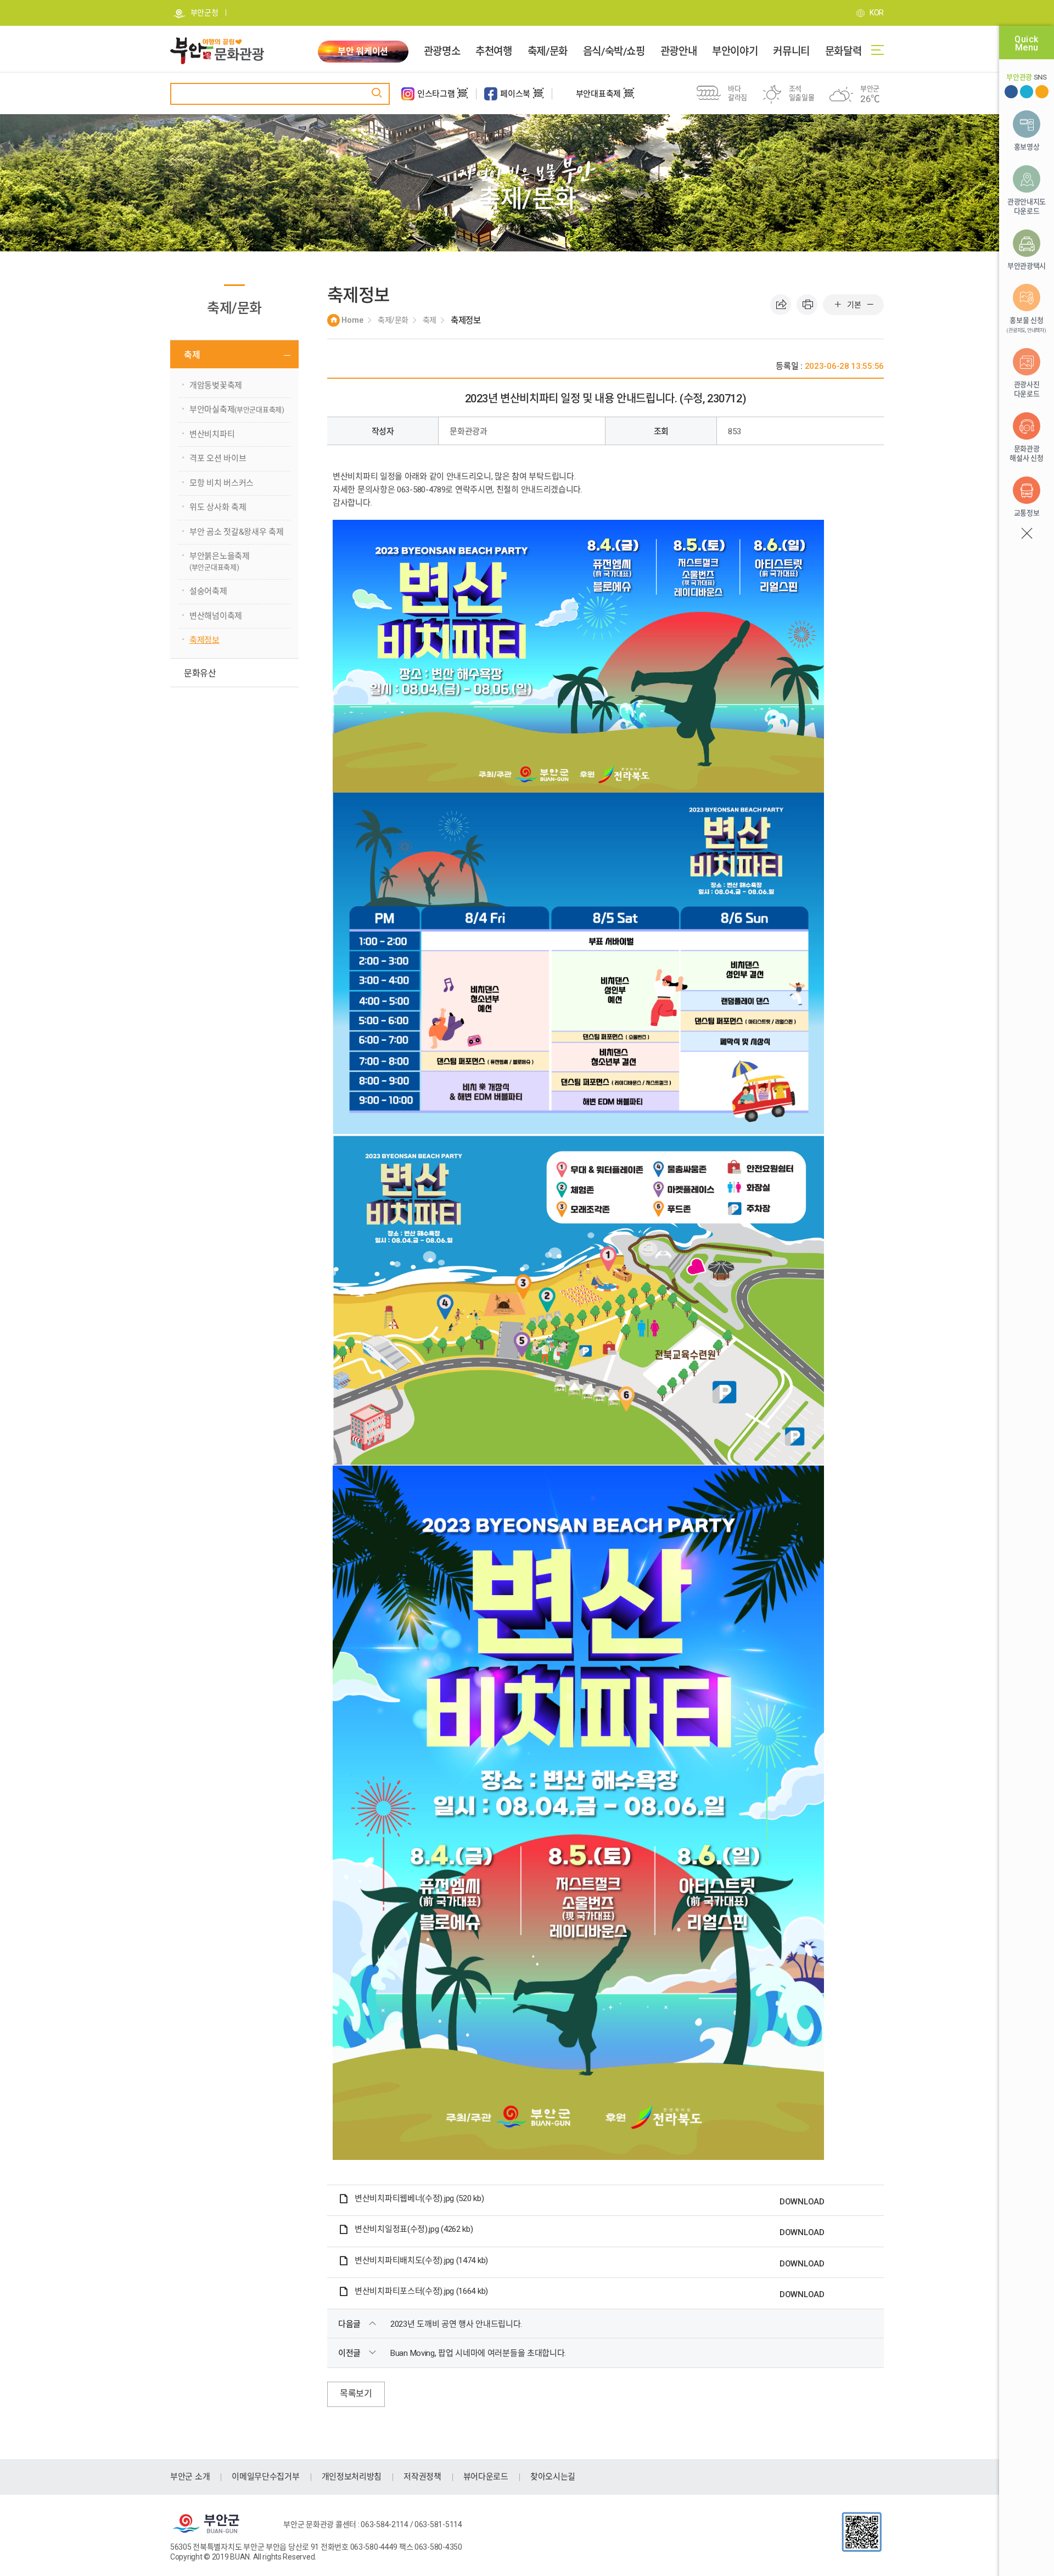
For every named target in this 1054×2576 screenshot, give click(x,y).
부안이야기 (735, 52)
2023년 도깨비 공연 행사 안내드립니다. (456, 2324)
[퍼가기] (781, 305)
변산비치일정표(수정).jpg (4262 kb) (414, 2229)
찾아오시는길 (553, 2477)
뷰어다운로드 (486, 2477)
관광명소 (442, 52)
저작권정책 (422, 2477)
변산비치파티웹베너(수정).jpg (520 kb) (419, 2198)
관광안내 (679, 52)
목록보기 (356, 2393)
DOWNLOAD (802, 2202)
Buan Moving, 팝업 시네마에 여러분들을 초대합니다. (478, 2353)
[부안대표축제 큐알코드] (629, 98)
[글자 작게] (870, 305)
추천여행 (494, 52)
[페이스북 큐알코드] (538, 98)
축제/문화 (548, 52)
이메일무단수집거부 (265, 2477)
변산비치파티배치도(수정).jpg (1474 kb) (421, 2260)
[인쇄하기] (807, 305)
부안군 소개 (190, 2477)
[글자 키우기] (838, 305)
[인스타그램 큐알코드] (462, 98)
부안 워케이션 (363, 51)
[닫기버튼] (1026, 534)
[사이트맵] (878, 50)
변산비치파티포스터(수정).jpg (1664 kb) (421, 2291)
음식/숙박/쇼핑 (614, 52)
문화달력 (843, 52)
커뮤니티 (791, 52)
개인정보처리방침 (352, 2477)
